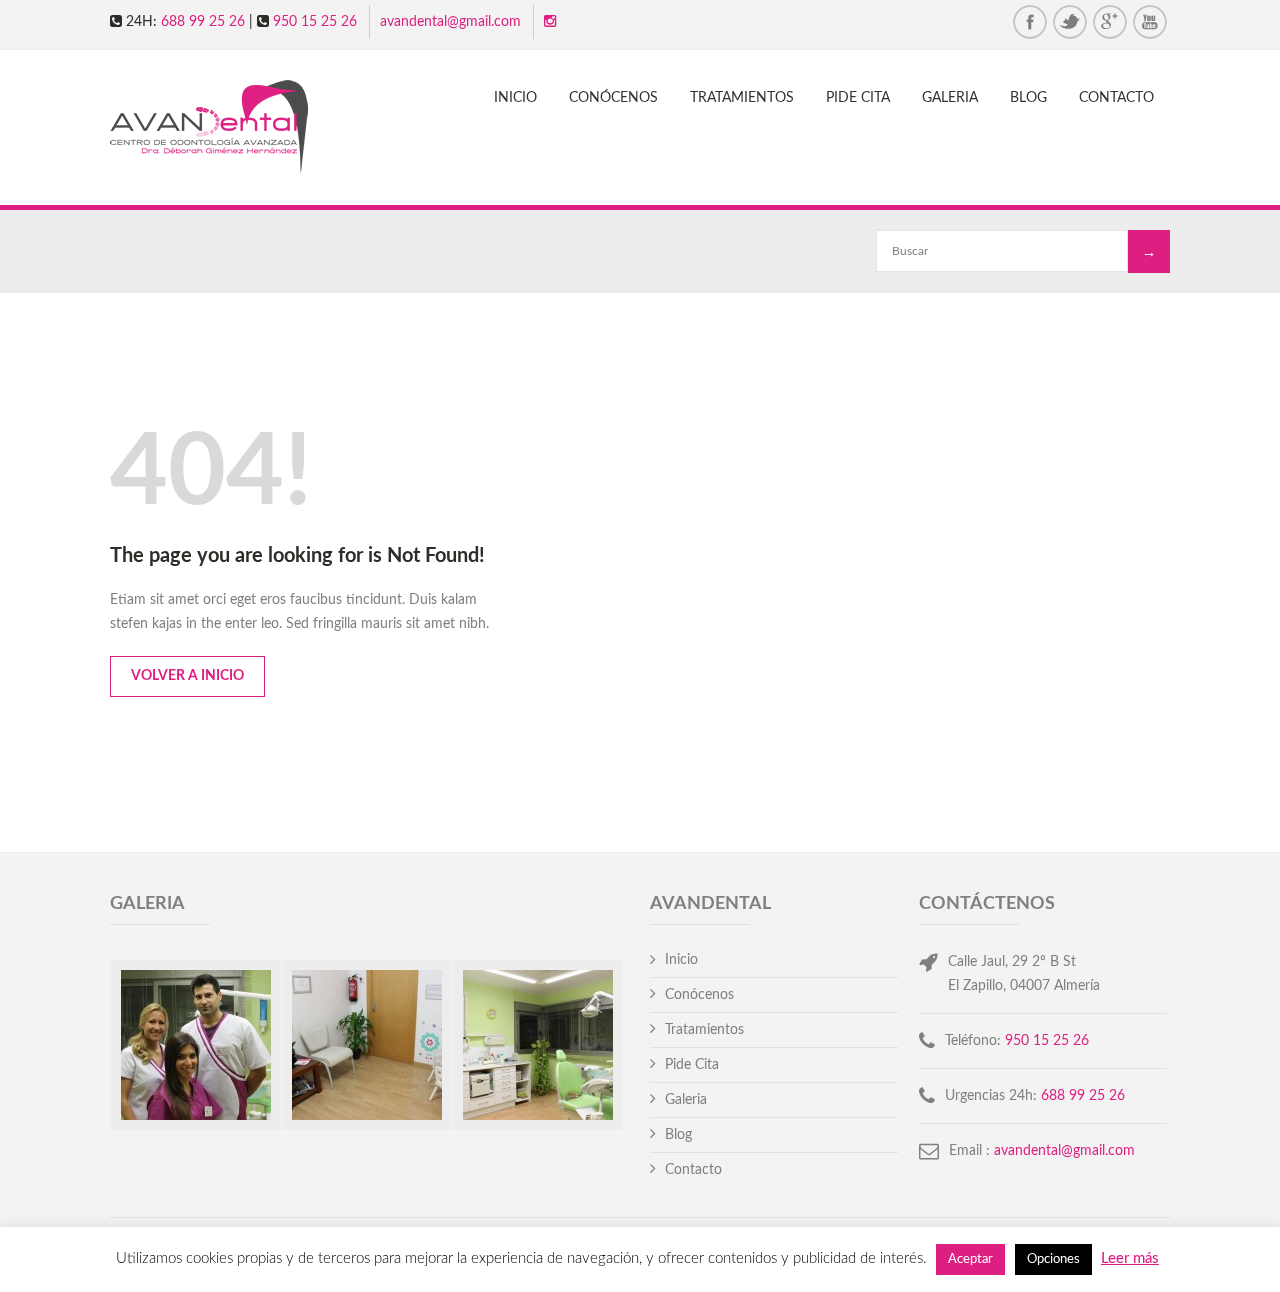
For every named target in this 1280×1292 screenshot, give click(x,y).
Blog (1028, 98)
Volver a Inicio (187, 676)
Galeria (950, 98)
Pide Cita (858, 98)
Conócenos (613, 98)
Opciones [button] (1053, 1259)
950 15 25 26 (315, 22)
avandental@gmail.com (450, 22)
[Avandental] (226, 130)
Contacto (1116, 98)
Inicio (515, 98)
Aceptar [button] (970, 1259)
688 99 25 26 (203, 22)
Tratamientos (742, 98)
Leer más (1130, 1258)
